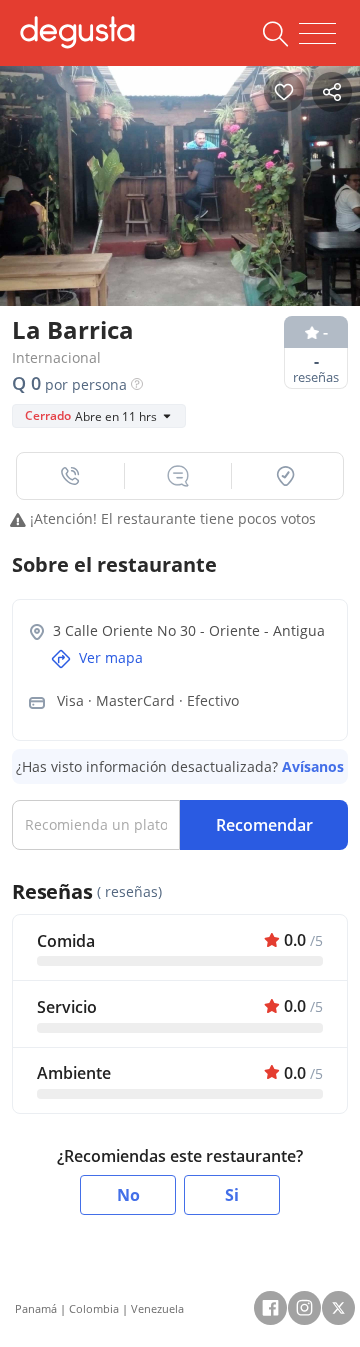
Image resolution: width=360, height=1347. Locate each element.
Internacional (56, 357)
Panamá (36, 1308)
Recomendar (264, 825)
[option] (180, 181)
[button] (71, 476)
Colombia (94, 1308)
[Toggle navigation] (317, 34)
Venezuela (157, 1308)
